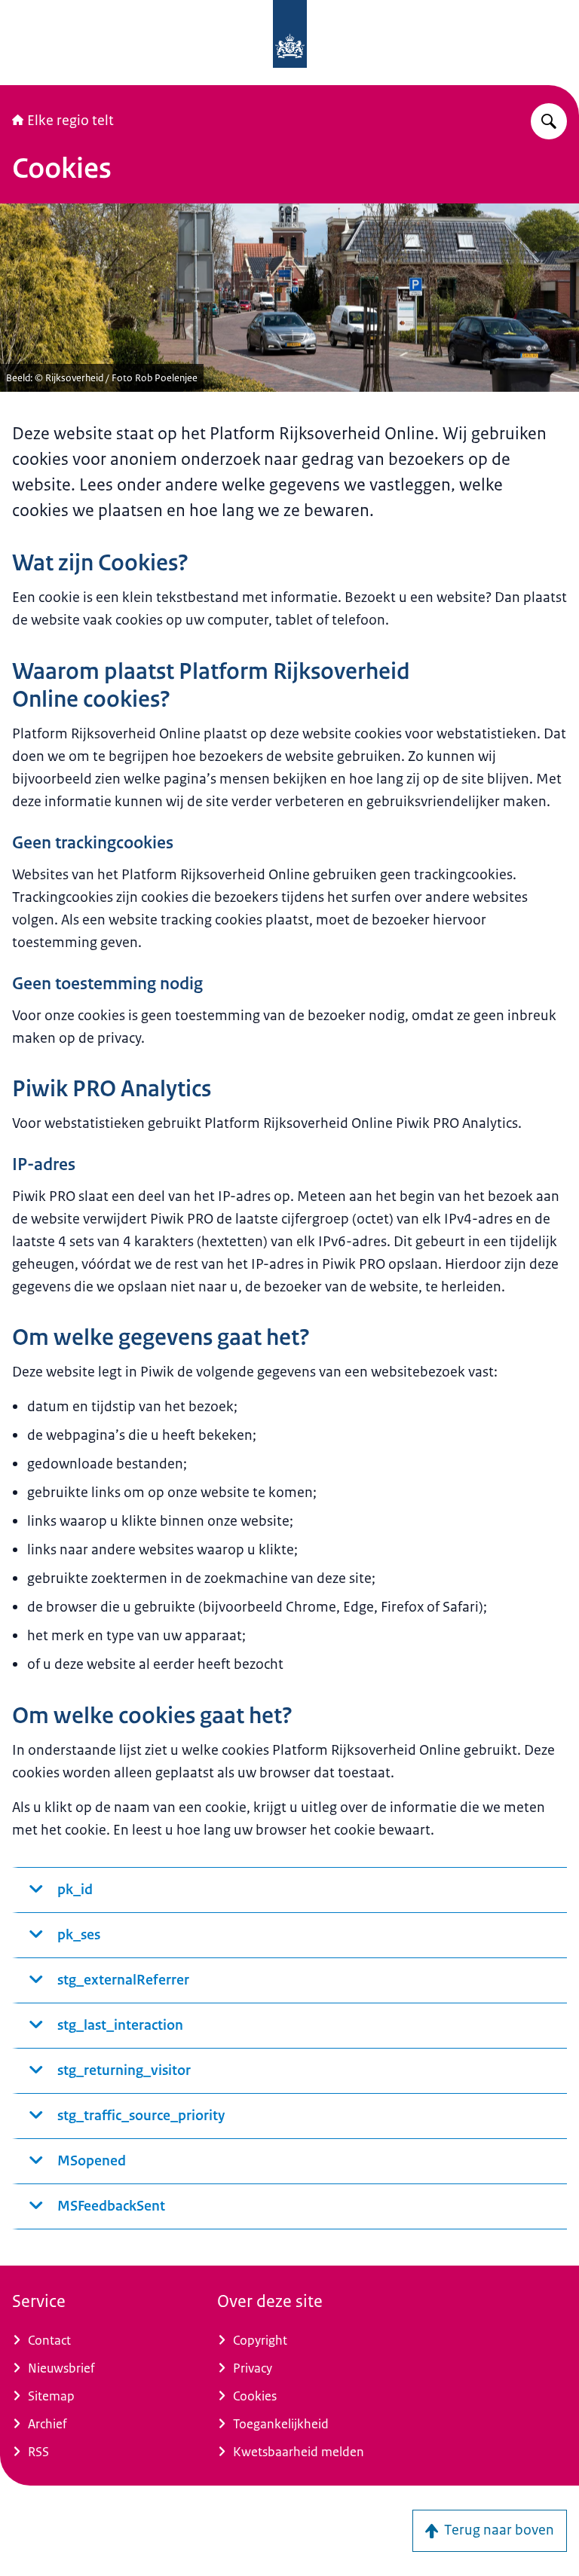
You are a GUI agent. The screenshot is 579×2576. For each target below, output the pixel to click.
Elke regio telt (70, 121)
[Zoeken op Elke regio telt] (549, 121)
